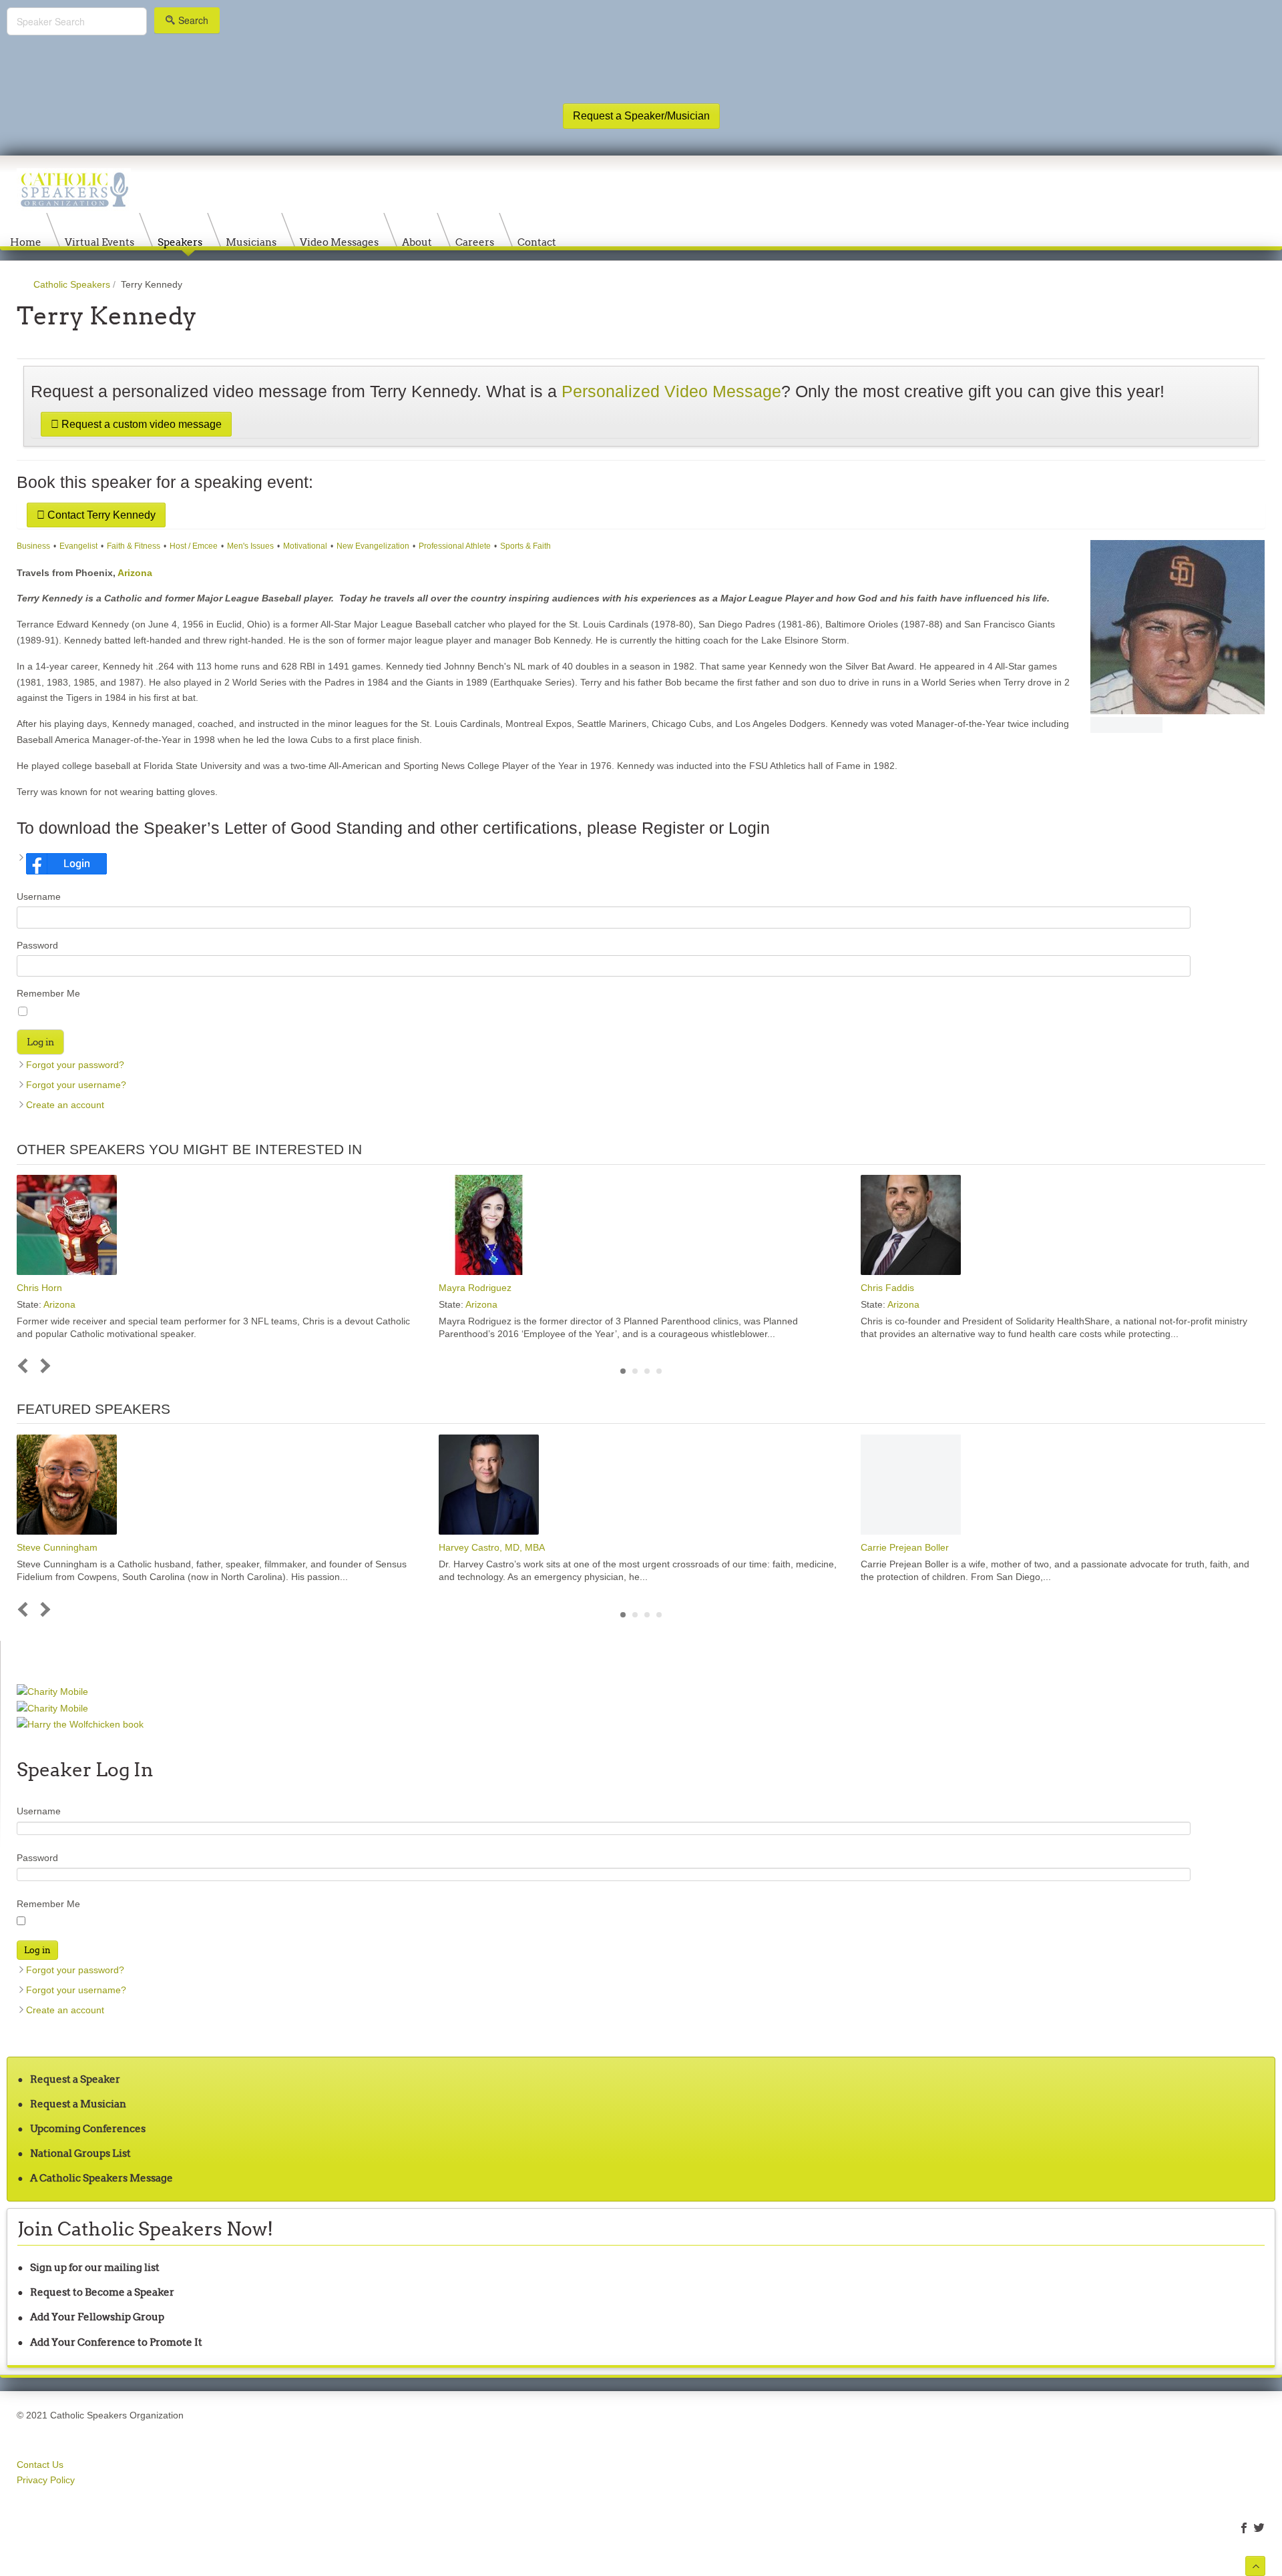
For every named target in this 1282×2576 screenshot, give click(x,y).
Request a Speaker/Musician (641, 116)
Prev (26, 1366)
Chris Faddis (887, 1288)
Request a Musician (78, 2104)
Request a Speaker (75, 2079)
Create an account (65, 1105)
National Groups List (80, 2153)
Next (43, 1366)
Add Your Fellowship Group (97, 2317)
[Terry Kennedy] (1178, 627)
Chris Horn (39, 1288)
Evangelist (78, 546)
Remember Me (48, 993)
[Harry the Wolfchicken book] (80, 1724)
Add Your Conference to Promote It (116, 2342)
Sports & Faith (525, 546)
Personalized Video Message (671, 392)
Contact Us (40, 2465)
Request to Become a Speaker (102, 2292)
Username (39, 896)
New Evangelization (373, 546)
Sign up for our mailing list (95, 2267)
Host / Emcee (194, 546)
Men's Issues (250, 546)
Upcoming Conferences (88, 2128)
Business (33, 546)
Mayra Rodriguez (475, 1288)
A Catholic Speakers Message (101, 2178)
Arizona (135, 573)
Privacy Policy (46, 2480)
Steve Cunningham (57, 1547)
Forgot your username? (76, 1085)
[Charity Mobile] (52, 1692)
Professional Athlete (455, 546)
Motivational (305, 546)
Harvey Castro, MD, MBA (492, 1547)
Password (37, 945)
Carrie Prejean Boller (905, 1547)
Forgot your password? (75, 1065)
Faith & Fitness (134, 546)
